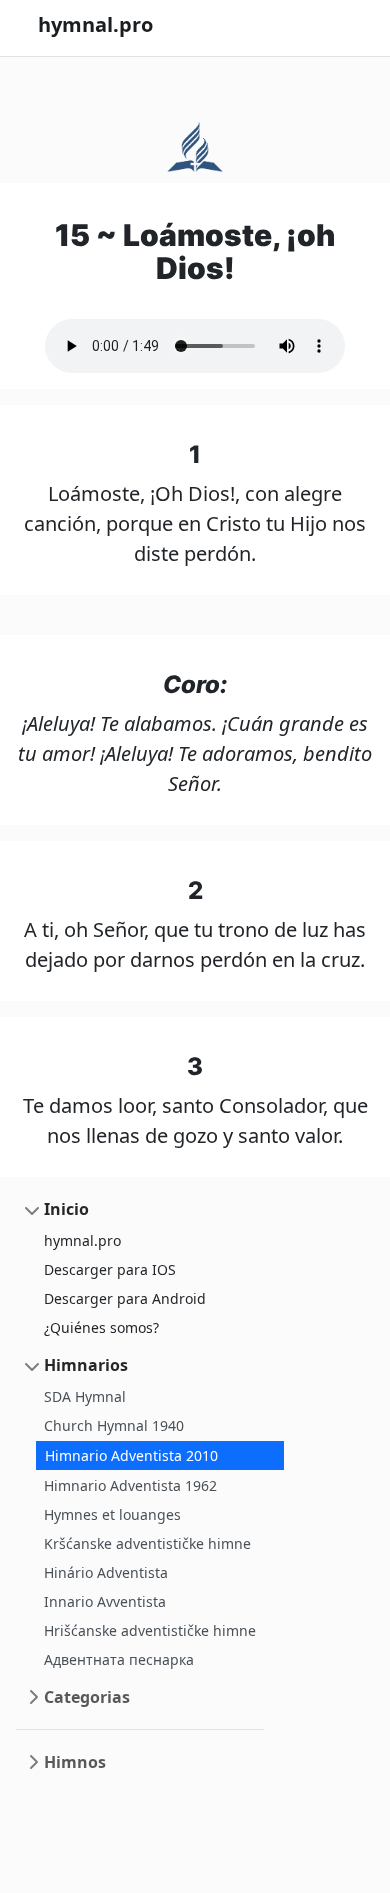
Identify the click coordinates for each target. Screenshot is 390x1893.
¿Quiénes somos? (101, 1327)
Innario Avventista (105, 1601)
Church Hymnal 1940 (114, 1425)
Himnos (75, 1762)
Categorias (87, 1697)
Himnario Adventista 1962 (130, 1485)
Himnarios (86, 1365)
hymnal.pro (82, 1240)
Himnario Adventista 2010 (131, 1455)
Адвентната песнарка (119, 1659)
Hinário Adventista (106, 1572)
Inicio (66, 1209)
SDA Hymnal (85, 1396)
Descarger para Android (125, 1298)
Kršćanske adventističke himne (147, 1543)
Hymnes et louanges (112, 1514)
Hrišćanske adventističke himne (150, 1630)
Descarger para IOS (110, 1269)
